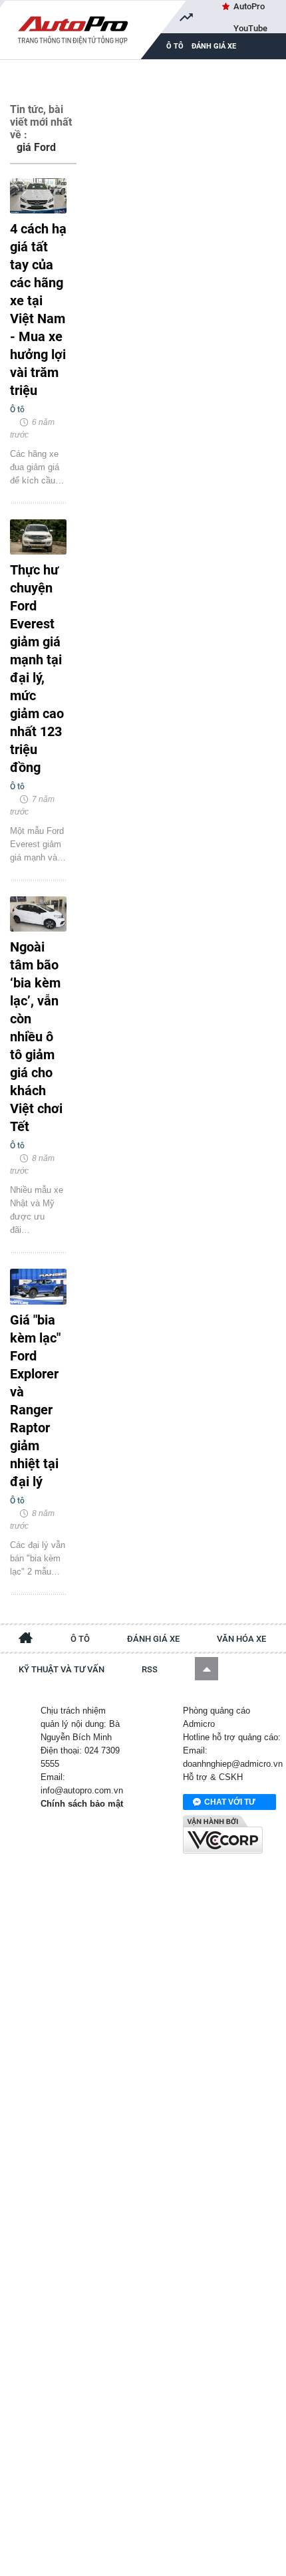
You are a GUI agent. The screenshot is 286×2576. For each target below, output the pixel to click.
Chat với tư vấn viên (230, 1804)
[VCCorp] (223, 1835)
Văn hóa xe (241, 1639)
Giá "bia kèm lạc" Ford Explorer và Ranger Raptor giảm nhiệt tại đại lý (35, 1401)
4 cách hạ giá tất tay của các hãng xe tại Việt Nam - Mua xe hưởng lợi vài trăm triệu (38, 310)
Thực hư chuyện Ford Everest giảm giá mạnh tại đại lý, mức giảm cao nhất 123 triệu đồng (37, 669)
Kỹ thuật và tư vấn (62, 1669)
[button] (207, 1669)
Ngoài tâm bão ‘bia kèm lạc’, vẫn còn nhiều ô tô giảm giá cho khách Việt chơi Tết (36, 1037)
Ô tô (80, 1639)
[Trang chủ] (26, 1640)
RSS (150, 1669)
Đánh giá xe (214, 46)
